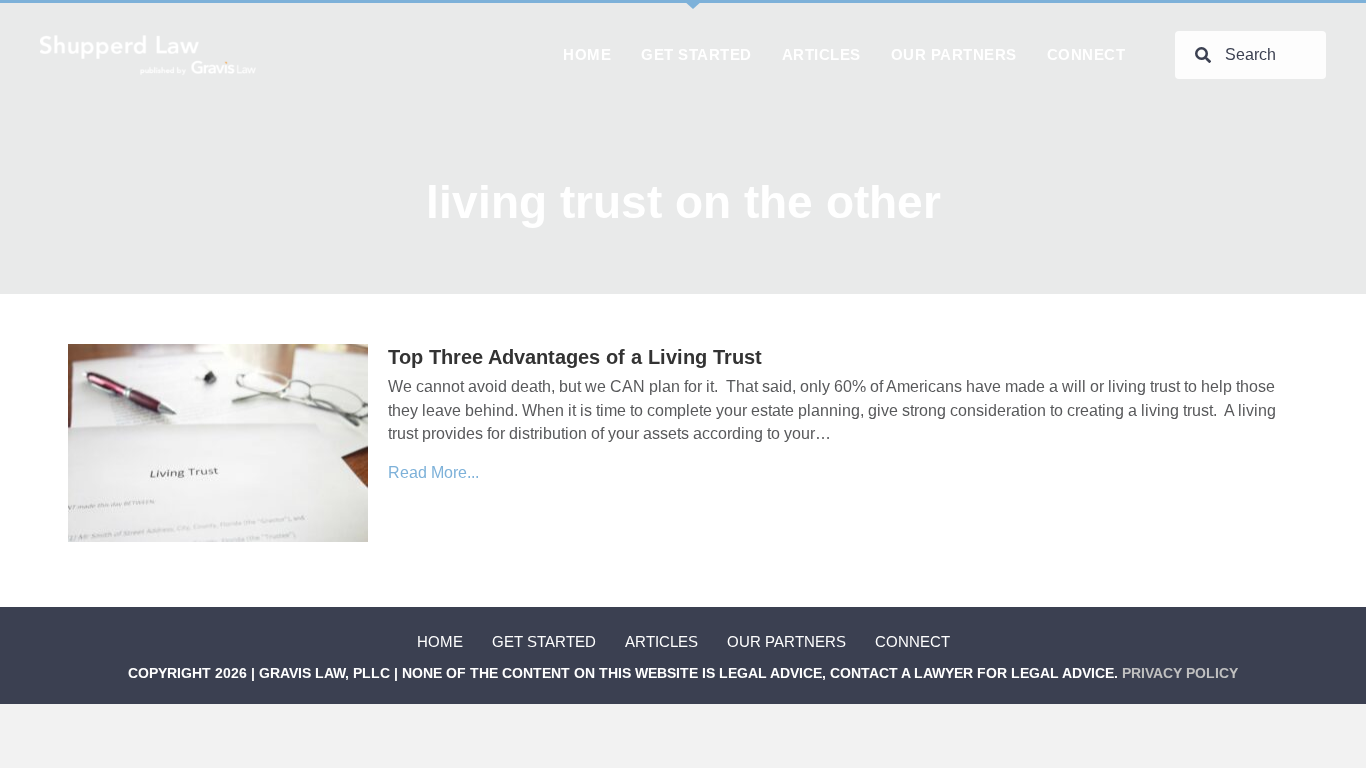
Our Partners (786, 641)
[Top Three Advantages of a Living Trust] (218, 441)
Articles (661, 641)
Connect (912, 641)
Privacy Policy (1180, 673)
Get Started (544, 641)
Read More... (433, 472)
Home (440, 641)
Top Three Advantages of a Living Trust (575, 357)
